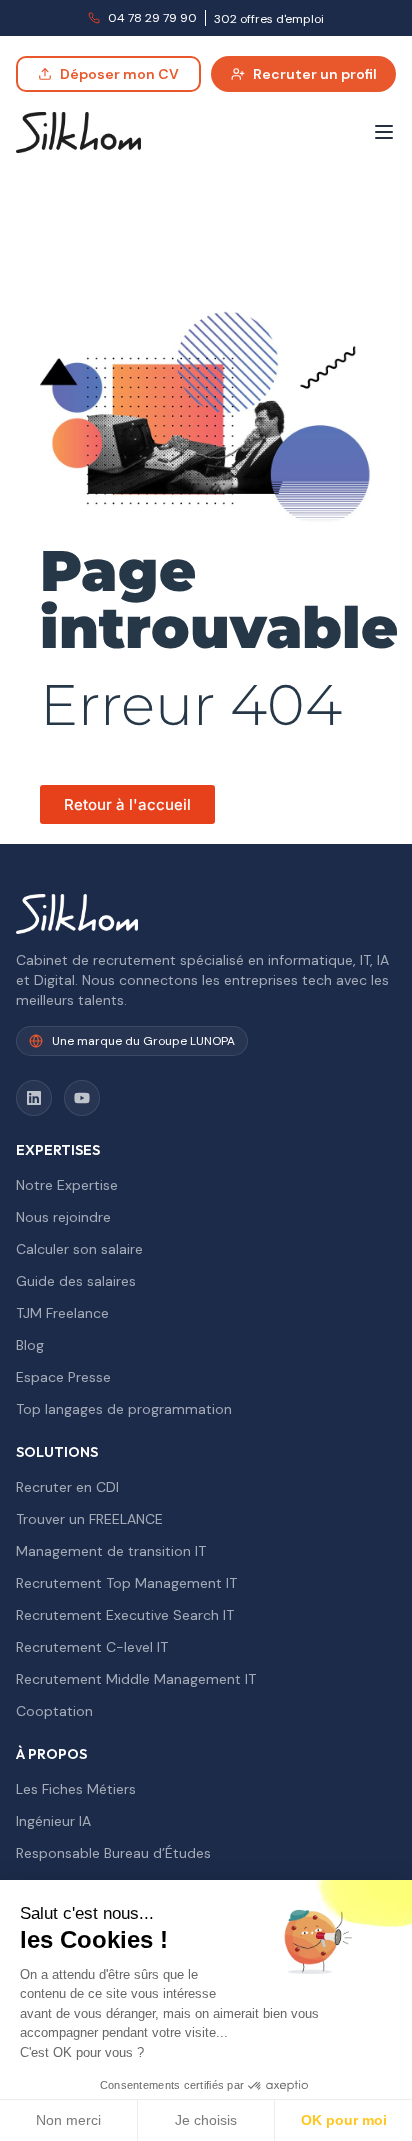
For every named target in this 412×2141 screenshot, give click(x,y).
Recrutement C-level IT (92, 1647)
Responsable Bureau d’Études (113, 1853)
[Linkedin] (34, 1098)
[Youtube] (82, 1098)
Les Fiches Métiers (76, 1789)
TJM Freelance (62, 1313)
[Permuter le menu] (384, 132)
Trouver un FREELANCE (89, 1519)
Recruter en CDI (67, 1487)
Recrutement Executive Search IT (125, 1615)
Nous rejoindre (63, 1217)
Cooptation (54, 1711)
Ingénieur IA (53, 1821)
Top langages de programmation (124, 1409)
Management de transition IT (111, 1551)
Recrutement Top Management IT (126, 1583)
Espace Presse (63, 1377)
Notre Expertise (67, 1185)
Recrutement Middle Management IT (136, 1679)
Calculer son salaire (79, 1249)
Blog (30, 1345)
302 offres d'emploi (269, 19)
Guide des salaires (76, 1281)
